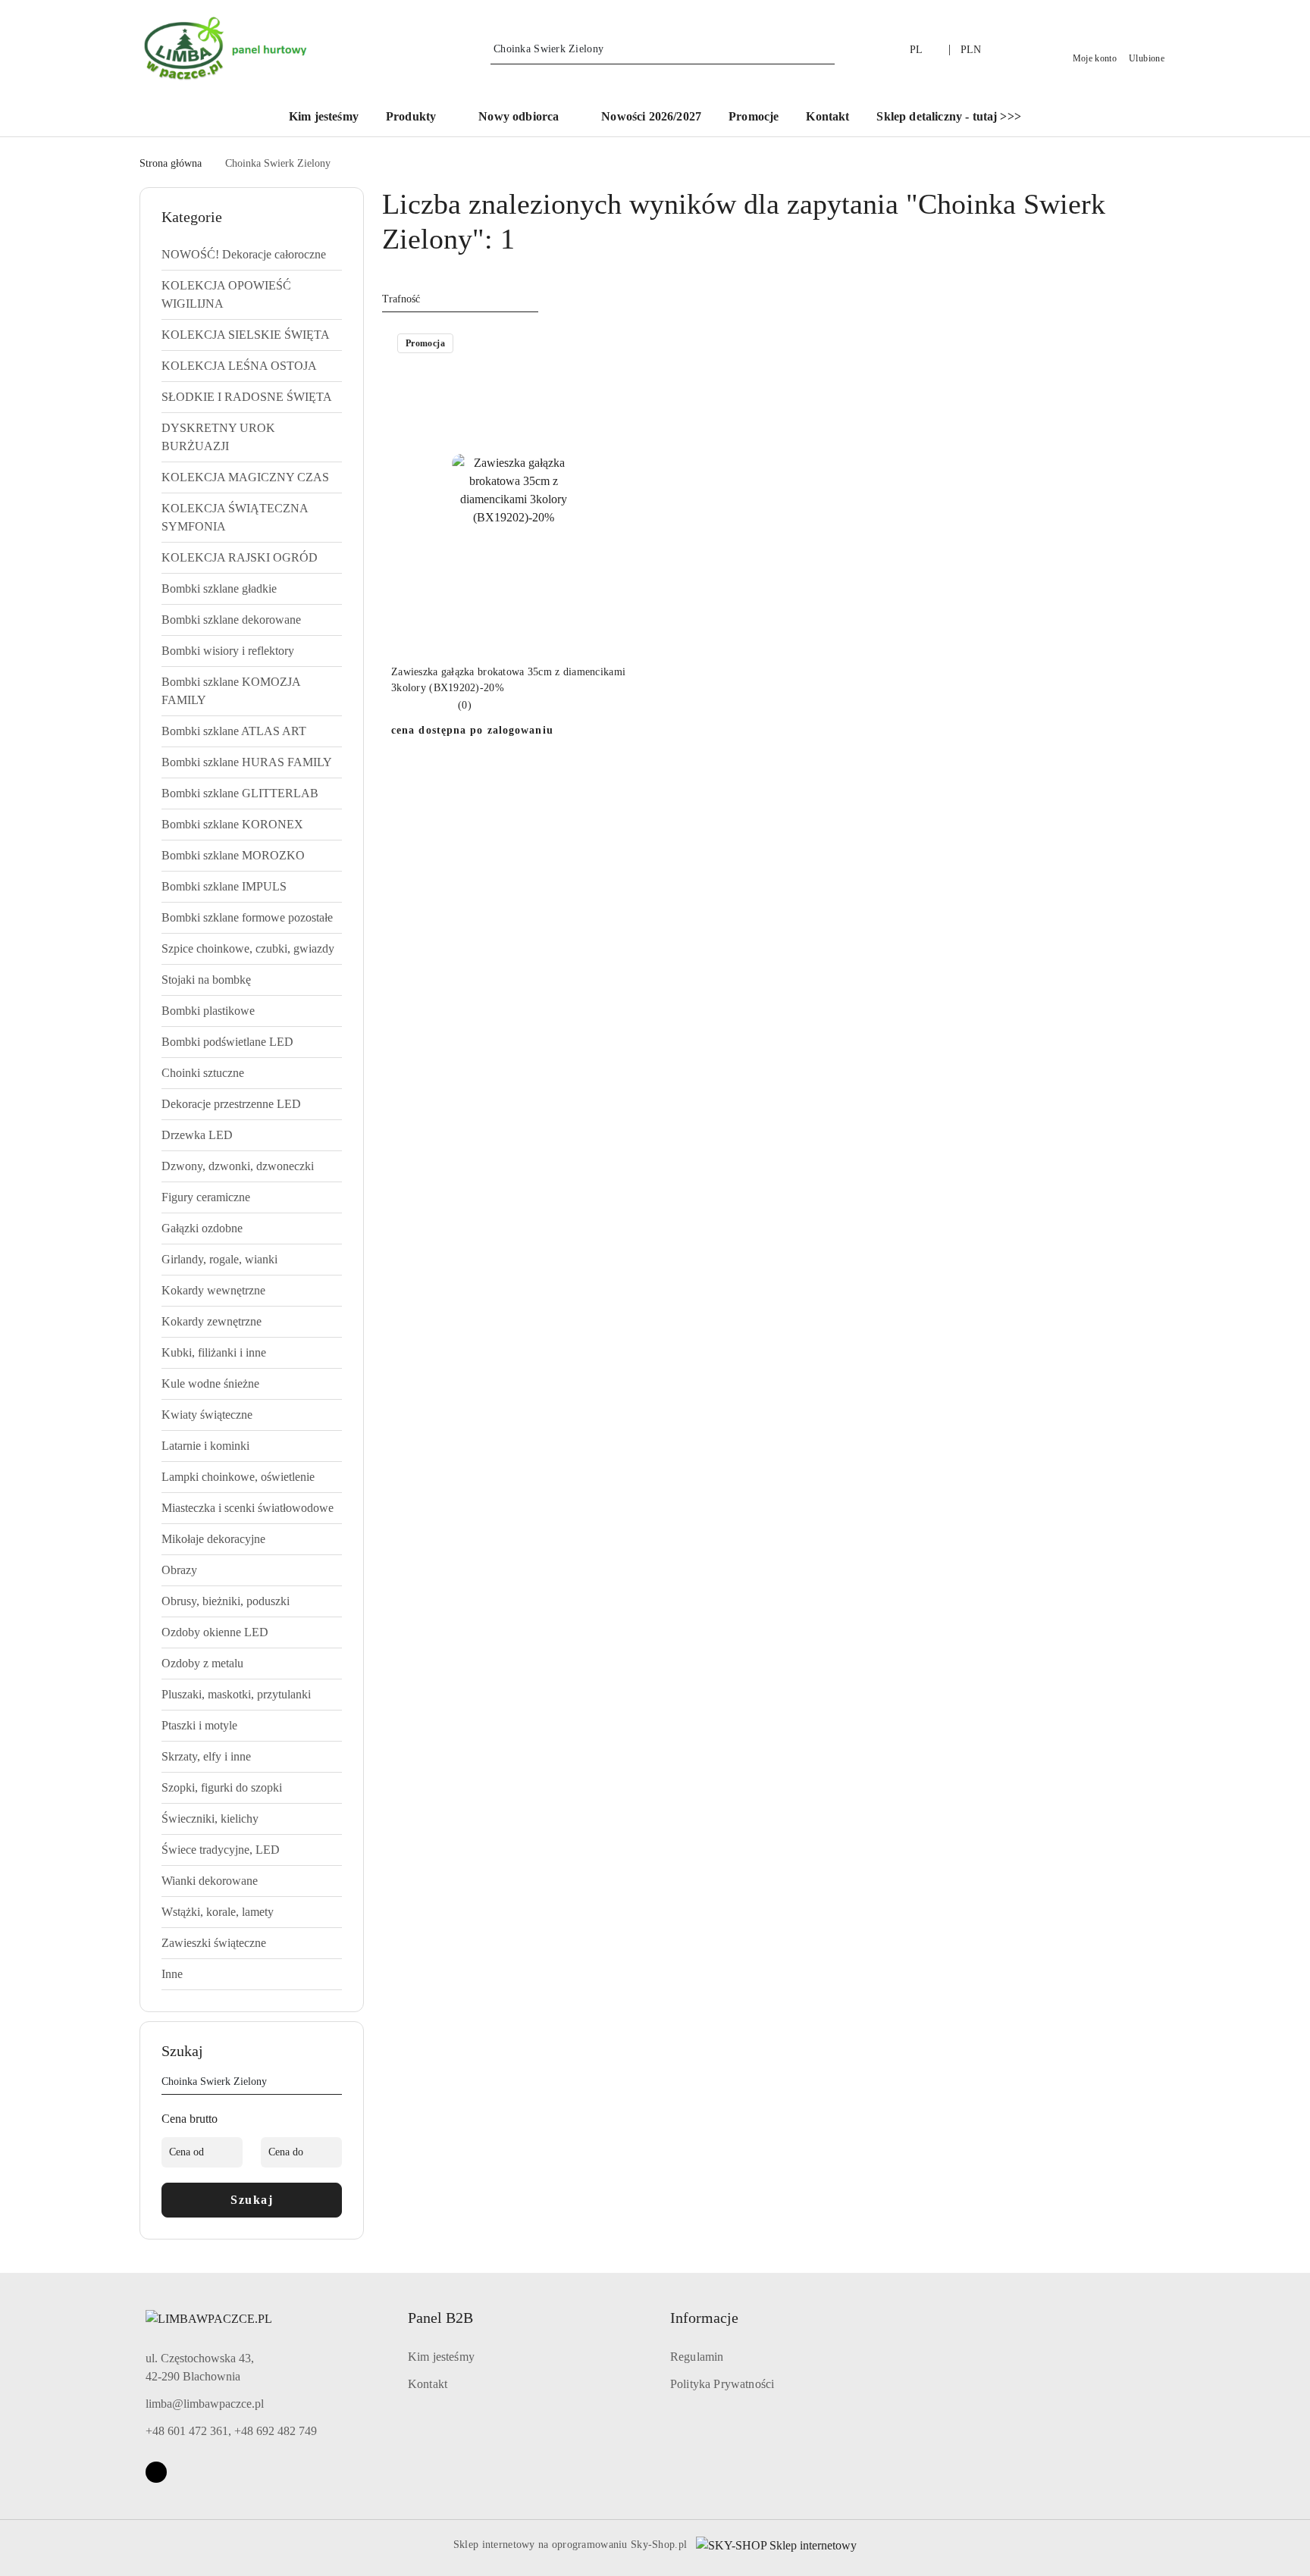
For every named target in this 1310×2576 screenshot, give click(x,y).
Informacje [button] (704, 2318)
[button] (418, 118)
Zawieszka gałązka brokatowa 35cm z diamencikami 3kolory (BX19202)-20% (508, 679)
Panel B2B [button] (440, 2318)
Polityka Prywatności (722, 2384)
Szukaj (252, 2200)
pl (917, 50)
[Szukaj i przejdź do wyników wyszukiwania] (826, 49)
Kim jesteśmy (441, 2357)
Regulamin (697, 2357)
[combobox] (460, 299)
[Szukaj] (336, 2084)
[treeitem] (252, 255)
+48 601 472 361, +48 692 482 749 (231, 2431)
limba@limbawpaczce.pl (205, 2404)
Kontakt (428, 2384)
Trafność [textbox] (401, 299)
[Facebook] (156, 2472)
